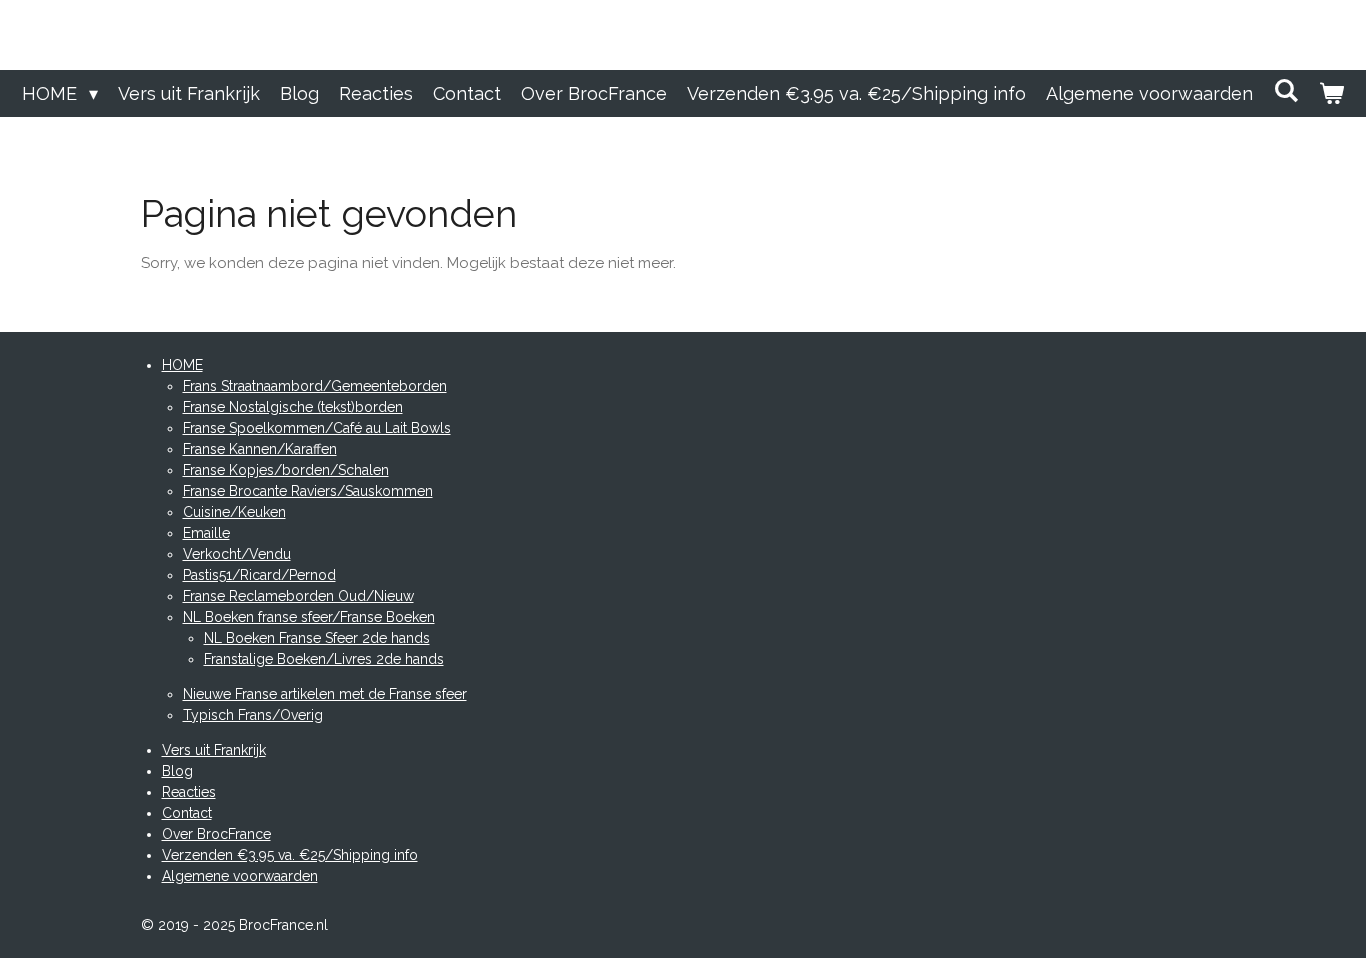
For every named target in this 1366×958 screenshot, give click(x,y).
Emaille (206, 533)
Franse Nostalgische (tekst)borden (293, 407)
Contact (187, 813)
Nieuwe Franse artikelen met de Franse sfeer (325, 694)
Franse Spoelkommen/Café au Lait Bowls (317, 428)
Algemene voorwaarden (240, 876)
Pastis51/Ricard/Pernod (259, 575)
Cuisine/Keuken (234, 512)
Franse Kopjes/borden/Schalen (286, 470)
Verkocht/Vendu (237, 554)
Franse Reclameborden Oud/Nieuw (298, 596)
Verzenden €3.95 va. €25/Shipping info (290, 855)
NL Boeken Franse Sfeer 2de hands (317, 638)
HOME (182, 365)
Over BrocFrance (216, 834)
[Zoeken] (1285, 90)
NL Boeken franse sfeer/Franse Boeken (309, 617)
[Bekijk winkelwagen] (1331, 93)
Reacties (189, 792)
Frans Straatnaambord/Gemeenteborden (315, 386)
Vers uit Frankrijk (214, 750)
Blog (177, 771)
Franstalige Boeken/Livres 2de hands (324, 659)
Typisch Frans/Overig (253, 715)
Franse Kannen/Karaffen (260, 449)
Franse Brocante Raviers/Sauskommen (308, 491)
